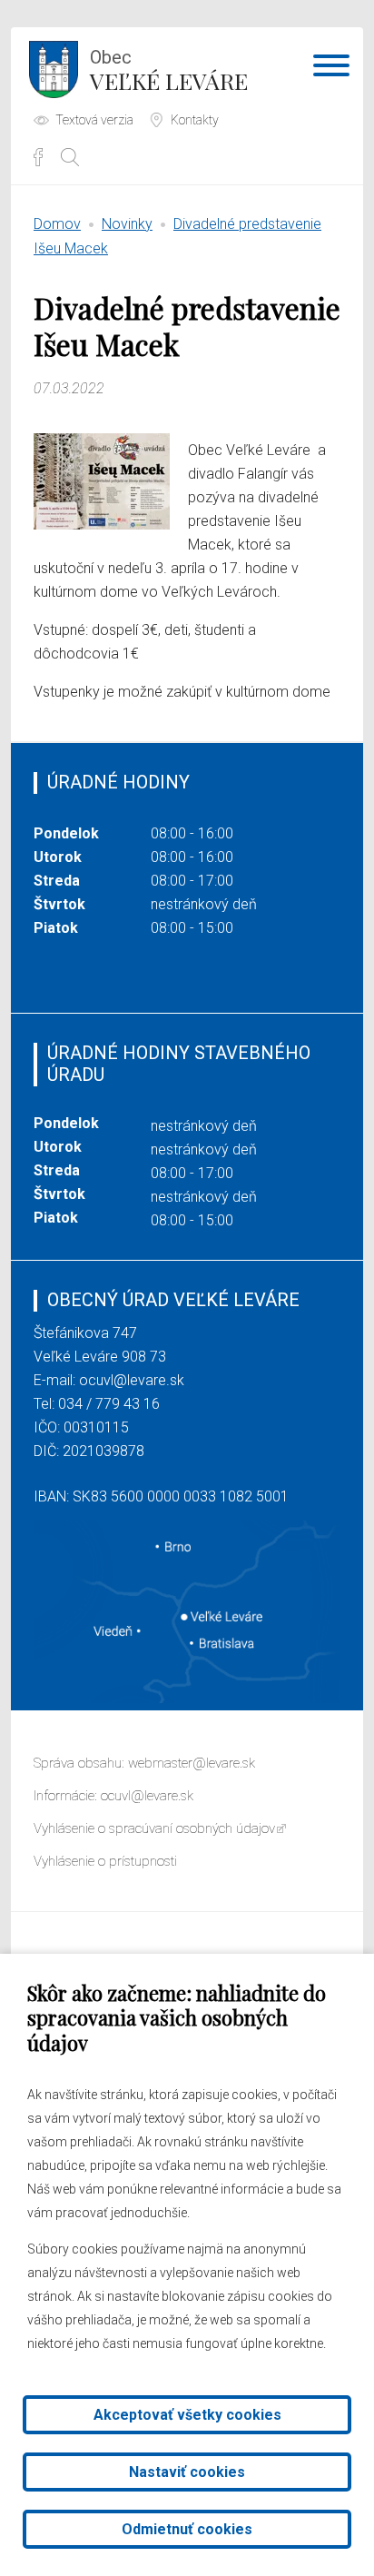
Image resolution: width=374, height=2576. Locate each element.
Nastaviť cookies (187, 2472)
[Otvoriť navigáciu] (331, 69)
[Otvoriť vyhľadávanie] (70, 157)
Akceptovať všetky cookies (187, 2415)
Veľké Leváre (169, 71)
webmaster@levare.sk (192, 1763)
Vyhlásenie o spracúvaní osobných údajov (154, 1828)
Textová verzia (94, 120)
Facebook (38, 157)
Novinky (127, 224)
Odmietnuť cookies (187, 2529)
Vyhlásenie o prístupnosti (105, 1861)
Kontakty (195, 120)
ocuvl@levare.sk (132, 1380)
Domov (57, 224)
